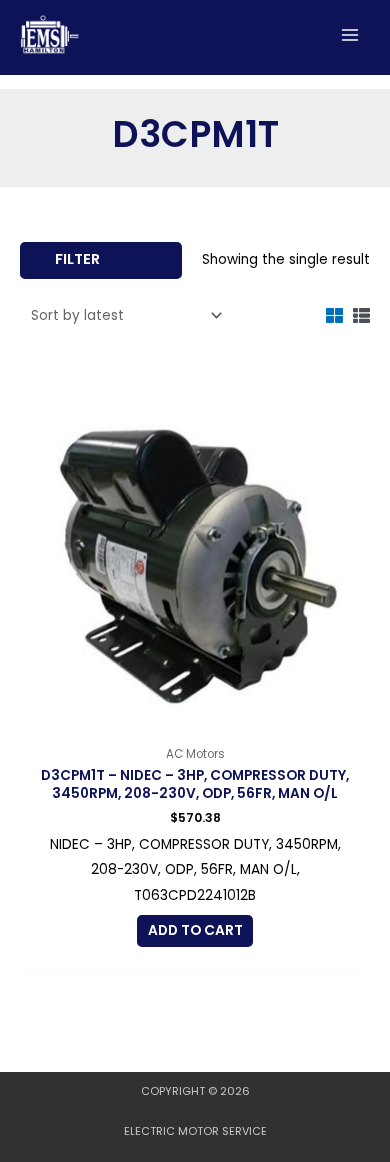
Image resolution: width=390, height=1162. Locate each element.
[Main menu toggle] (350, 34)
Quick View (195, 720)
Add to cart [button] (195, 930)
